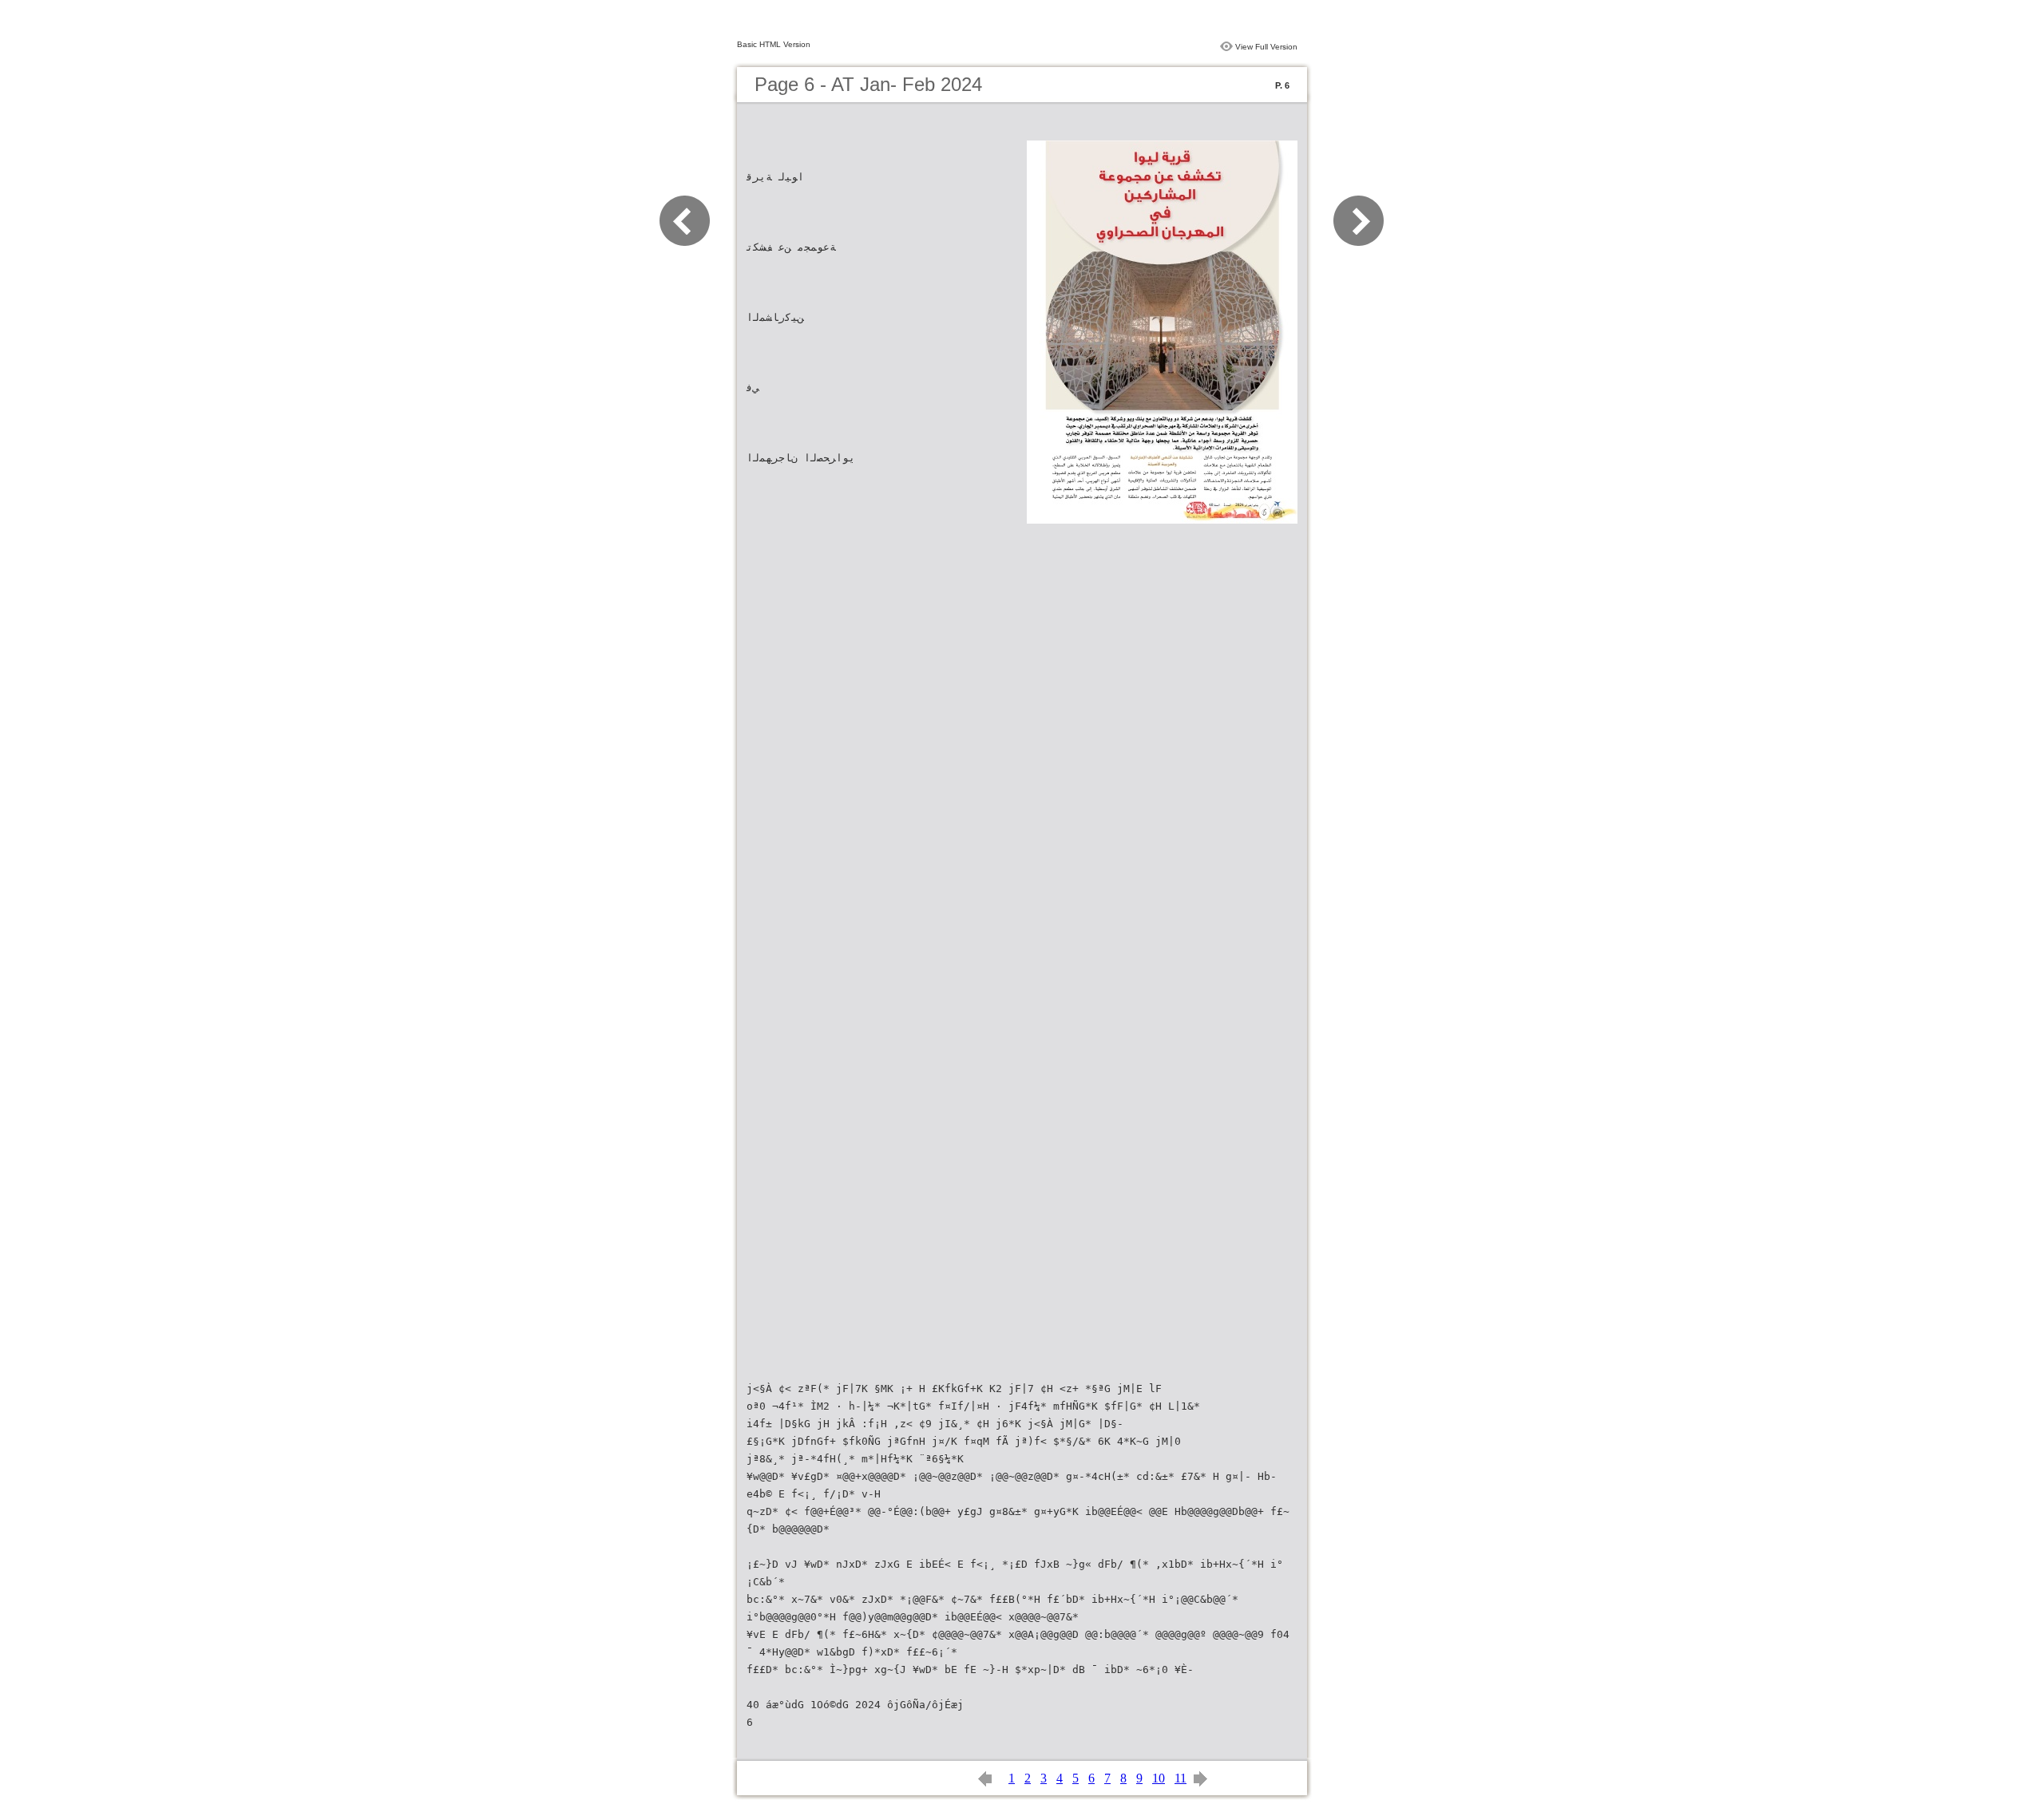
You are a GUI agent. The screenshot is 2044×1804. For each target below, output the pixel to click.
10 (1159, 1778)
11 (1180, 1778)
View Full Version (1266, 47)
